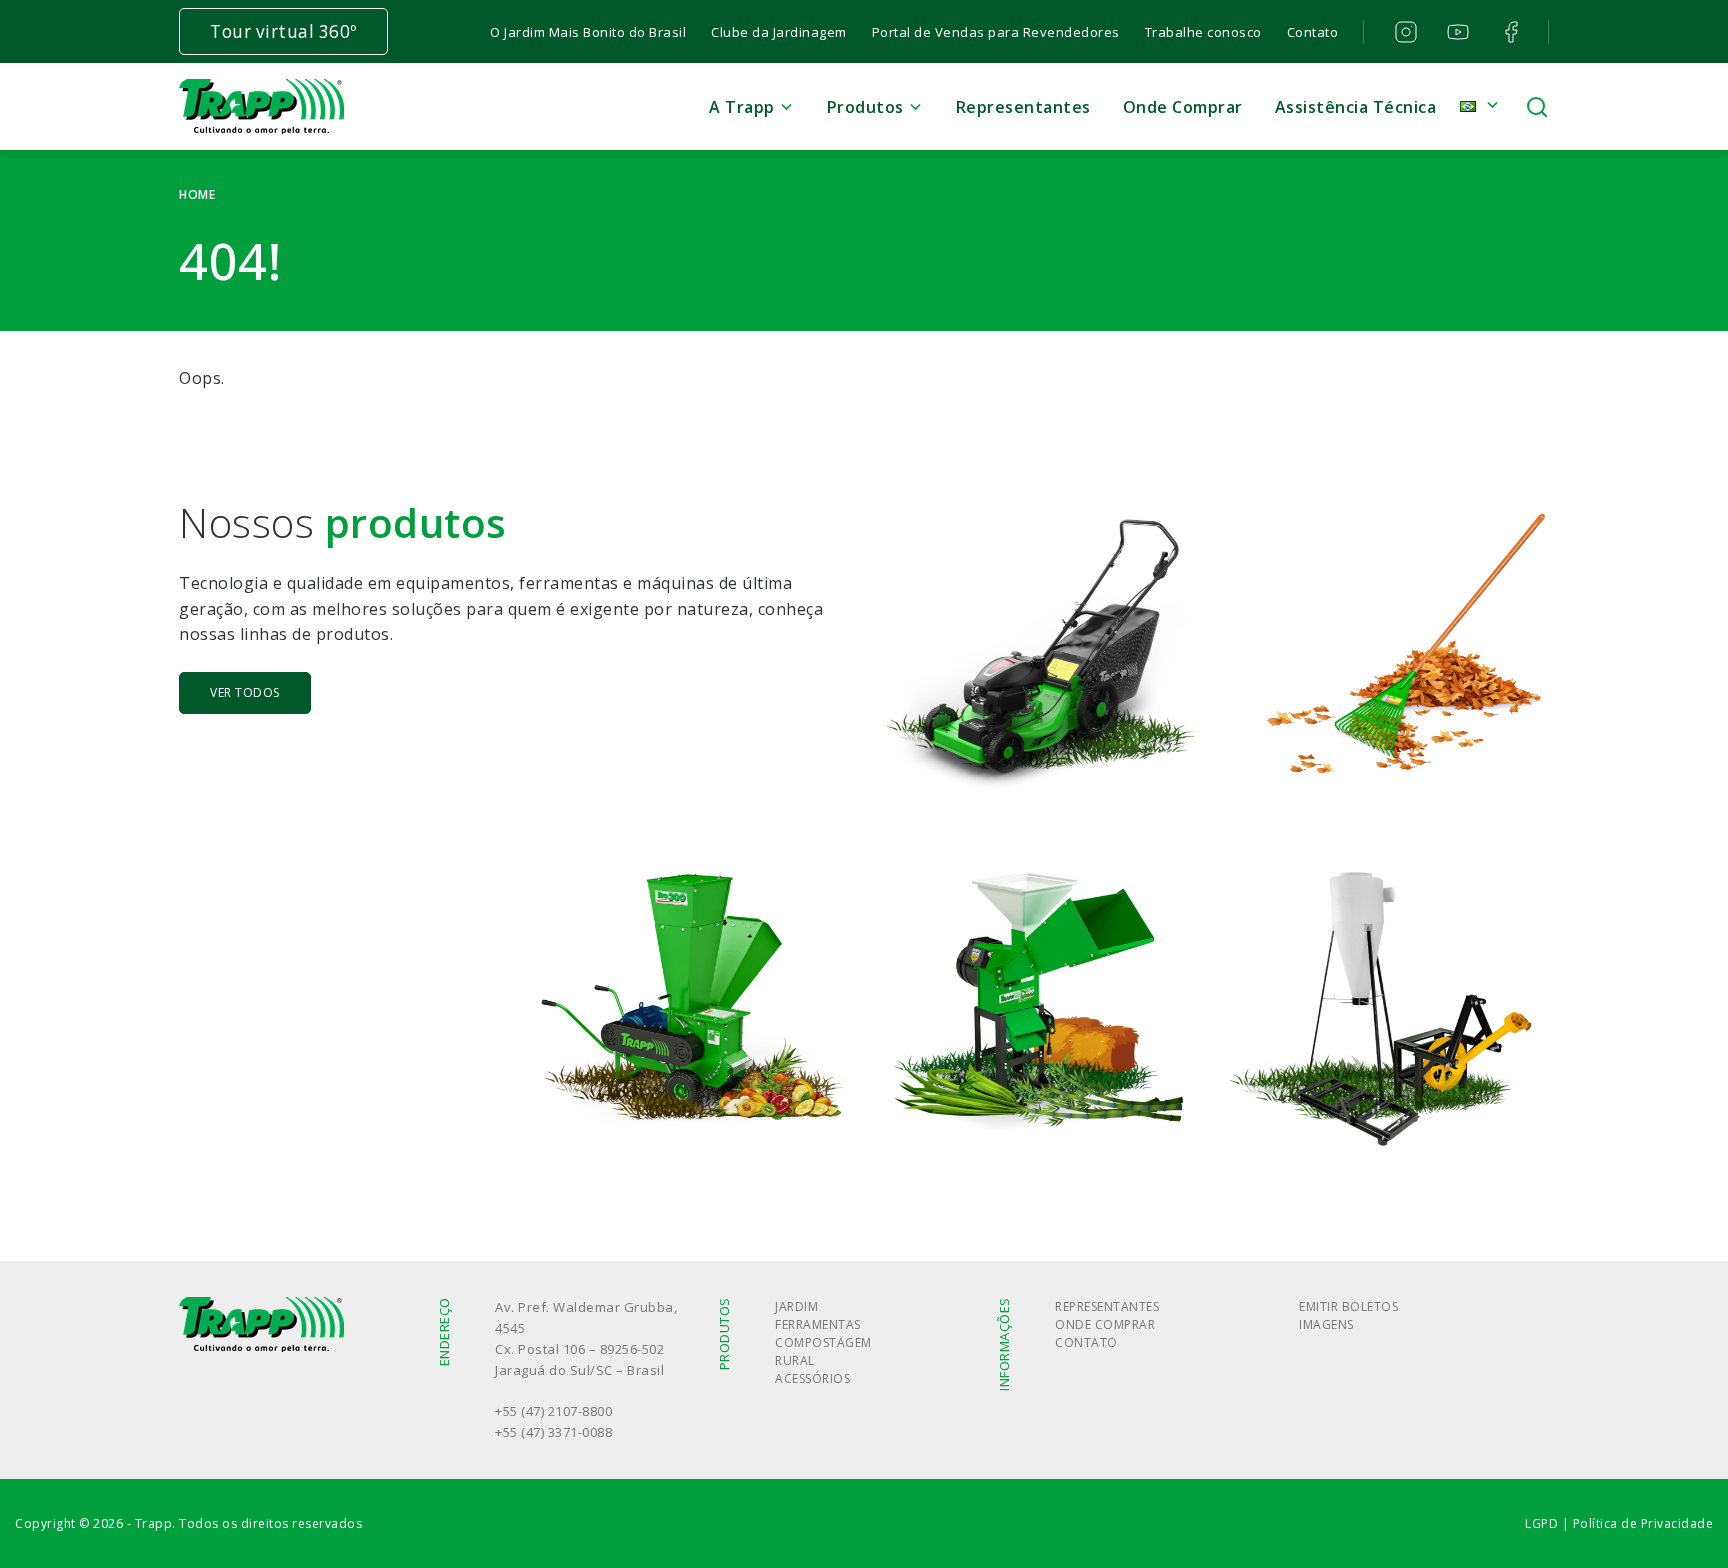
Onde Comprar (1183, 107)
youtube (1457, 32)
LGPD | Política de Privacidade (1619, 1523)
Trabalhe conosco (1203, 32)
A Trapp (742, 107)
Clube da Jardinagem (779, 32)
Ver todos (245, 692)
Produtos (865, 107)
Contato (1313, 32)
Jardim (796, 1306)
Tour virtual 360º (283, 31)
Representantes (1023, 107)
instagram (1403, 32)
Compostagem (823, 1342)
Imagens (1326, 1324)
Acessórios (812, 1378)
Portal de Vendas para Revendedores (996, 32)
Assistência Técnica (1356, 107)
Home (197, 194)
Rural (795, 1360)
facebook (1509, 32)
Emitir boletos (1348, 1306)
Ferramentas (818, 1324)
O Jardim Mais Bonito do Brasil (588, 32)
